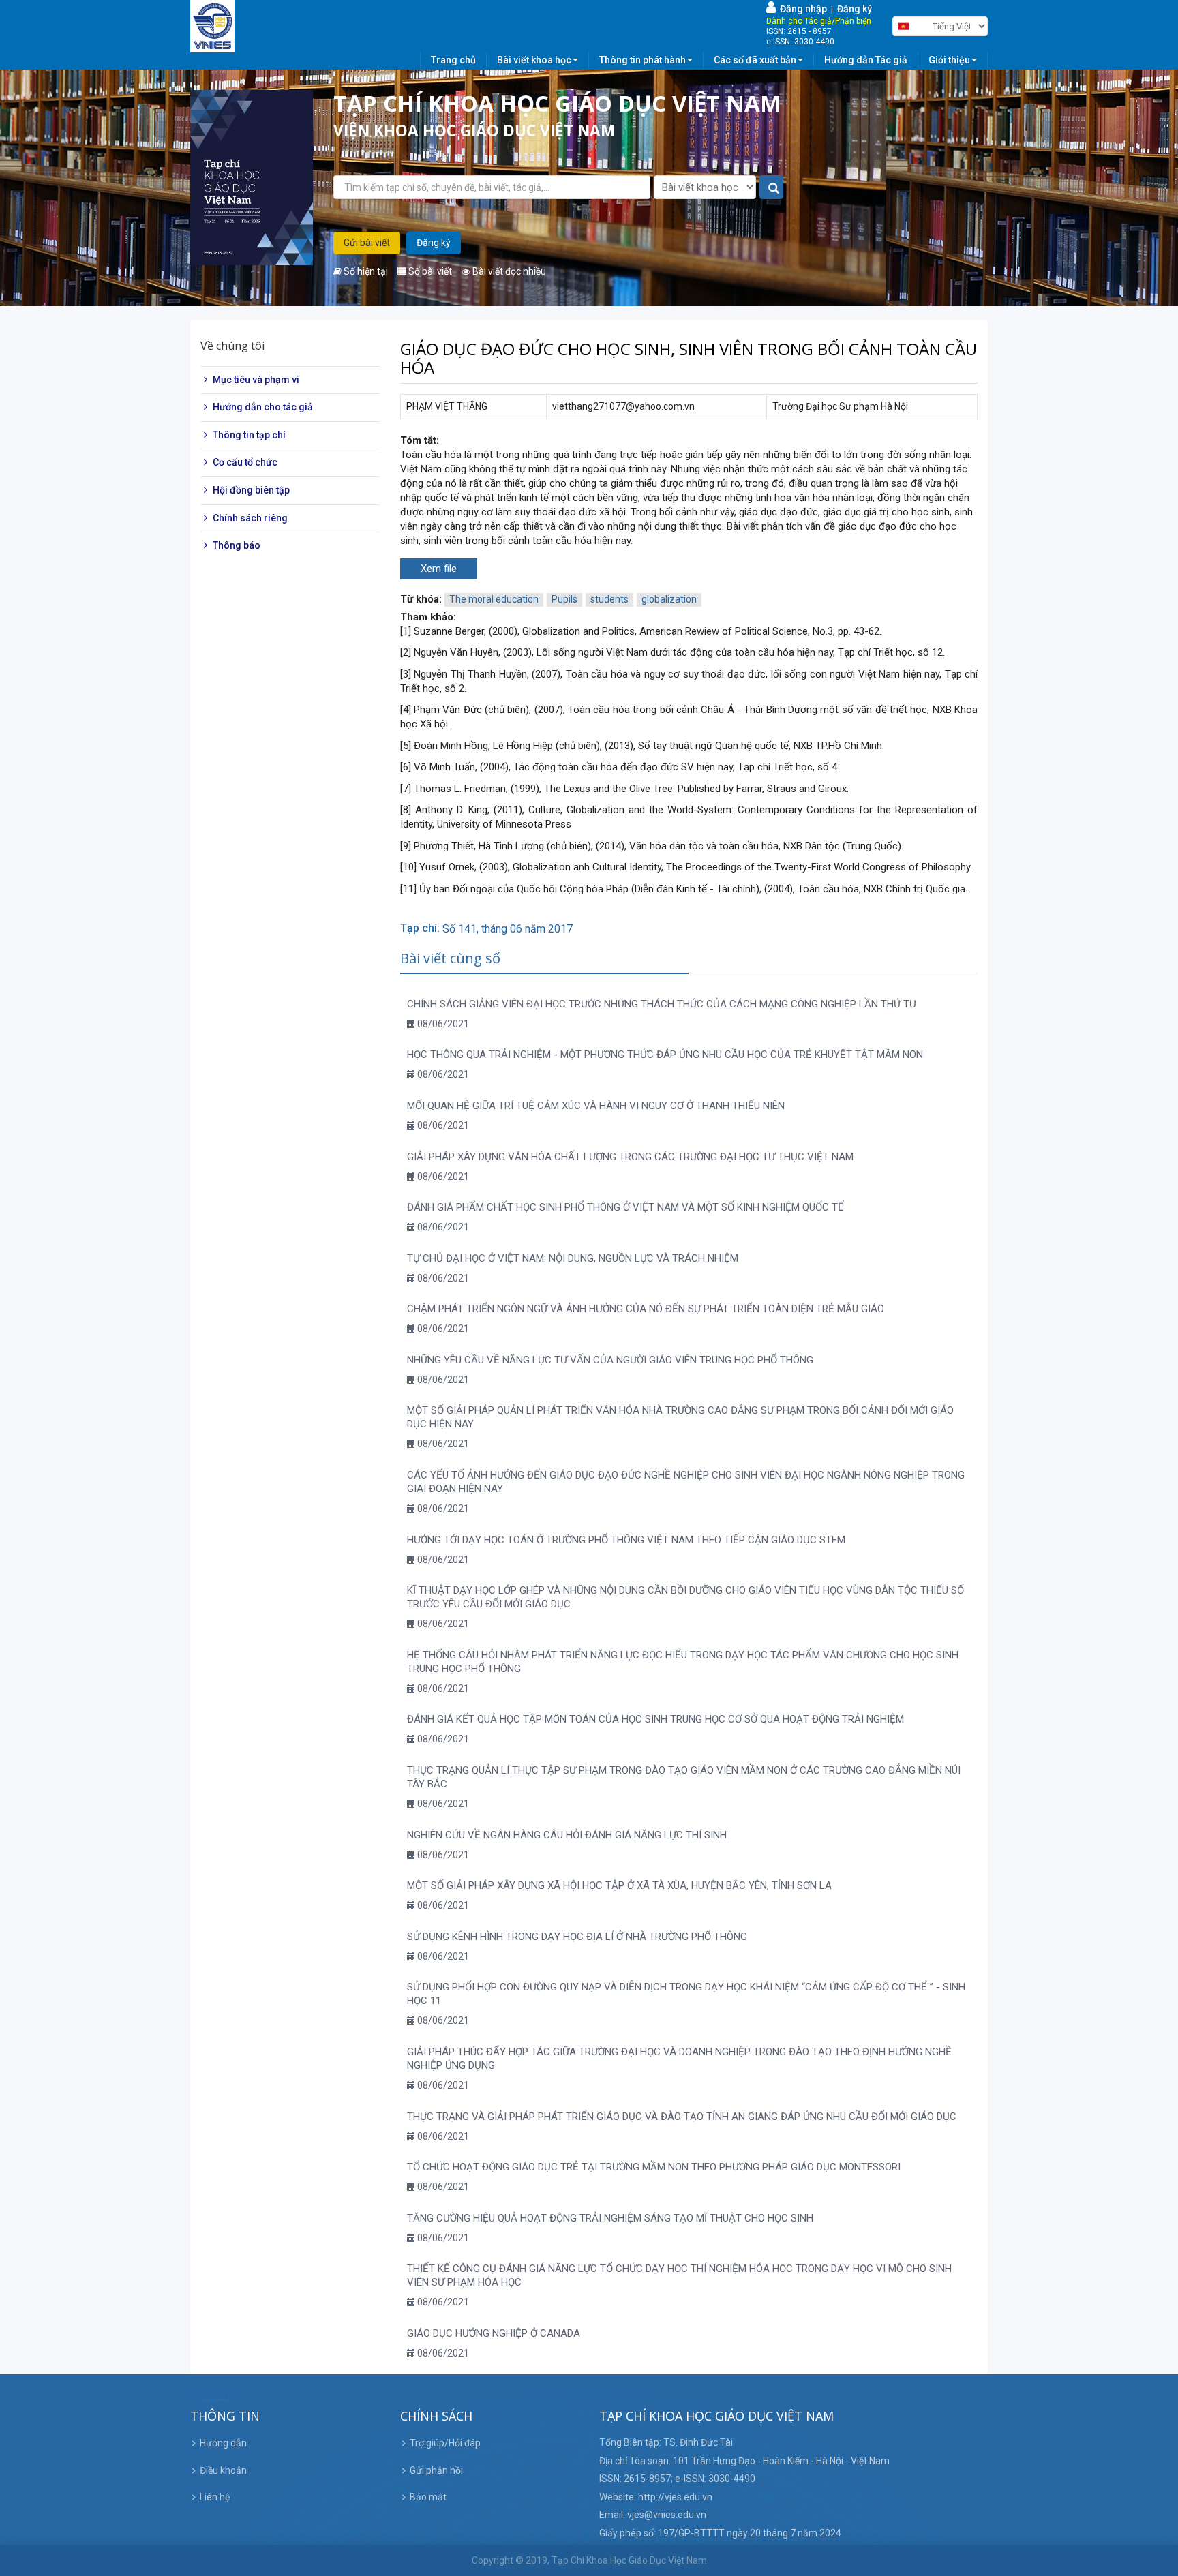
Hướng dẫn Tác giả (866, 60)
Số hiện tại (365, 271)
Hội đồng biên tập (251, 490)
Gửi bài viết (367, 243)
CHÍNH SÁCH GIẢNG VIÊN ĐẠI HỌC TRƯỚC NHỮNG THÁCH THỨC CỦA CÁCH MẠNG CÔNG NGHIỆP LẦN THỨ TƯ (662, 1004)
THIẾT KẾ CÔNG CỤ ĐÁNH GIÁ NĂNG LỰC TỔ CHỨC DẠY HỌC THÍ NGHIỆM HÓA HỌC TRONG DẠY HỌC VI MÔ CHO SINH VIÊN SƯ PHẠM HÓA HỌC (679, 2275)
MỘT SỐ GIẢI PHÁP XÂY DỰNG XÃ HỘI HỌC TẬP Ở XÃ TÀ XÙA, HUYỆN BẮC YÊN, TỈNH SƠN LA (619, 1885)
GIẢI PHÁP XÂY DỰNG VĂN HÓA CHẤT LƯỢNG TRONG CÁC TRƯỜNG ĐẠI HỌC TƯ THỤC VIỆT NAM (630, 1157)
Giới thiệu (949, 60)
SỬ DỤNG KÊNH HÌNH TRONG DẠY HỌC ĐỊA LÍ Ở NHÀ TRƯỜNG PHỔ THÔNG (577, 1937)
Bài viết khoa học (534, 60)
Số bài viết (429, 271)
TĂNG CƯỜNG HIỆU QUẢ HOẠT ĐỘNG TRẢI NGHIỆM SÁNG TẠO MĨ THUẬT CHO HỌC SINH (610, 2218)
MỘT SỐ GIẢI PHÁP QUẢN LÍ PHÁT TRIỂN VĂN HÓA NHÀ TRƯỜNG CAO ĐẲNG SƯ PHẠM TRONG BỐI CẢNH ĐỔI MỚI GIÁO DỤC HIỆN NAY (680, 1417)
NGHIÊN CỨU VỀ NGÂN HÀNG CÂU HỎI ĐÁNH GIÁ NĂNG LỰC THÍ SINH (567, 1835)
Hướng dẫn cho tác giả (263, 407)
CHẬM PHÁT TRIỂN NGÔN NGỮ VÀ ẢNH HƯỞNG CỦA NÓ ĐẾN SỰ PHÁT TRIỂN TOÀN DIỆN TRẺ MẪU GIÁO (646, 1309)
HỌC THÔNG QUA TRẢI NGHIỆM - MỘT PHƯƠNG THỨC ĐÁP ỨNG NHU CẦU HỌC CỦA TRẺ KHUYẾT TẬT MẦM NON (665, 1055)
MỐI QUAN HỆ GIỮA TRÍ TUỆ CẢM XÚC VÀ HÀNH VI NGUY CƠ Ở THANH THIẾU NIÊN (596, 1106)
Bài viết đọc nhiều (508, 271)
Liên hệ (215, 2497)
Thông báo (237, 545)
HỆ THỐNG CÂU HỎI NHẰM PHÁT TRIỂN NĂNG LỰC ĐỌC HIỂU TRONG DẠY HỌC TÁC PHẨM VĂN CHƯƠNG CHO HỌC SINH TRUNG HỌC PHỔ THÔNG (683, 1662)
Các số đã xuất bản (755, 60)
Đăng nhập (801, 9)
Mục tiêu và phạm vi (256, 380)
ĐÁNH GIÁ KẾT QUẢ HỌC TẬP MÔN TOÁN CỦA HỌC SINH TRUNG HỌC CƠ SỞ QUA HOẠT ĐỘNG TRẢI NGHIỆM (655, 1719)
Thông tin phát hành (643, 60)
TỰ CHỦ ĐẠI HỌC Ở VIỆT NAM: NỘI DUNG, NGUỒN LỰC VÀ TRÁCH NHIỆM (573, 1258)
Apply (772, 188)
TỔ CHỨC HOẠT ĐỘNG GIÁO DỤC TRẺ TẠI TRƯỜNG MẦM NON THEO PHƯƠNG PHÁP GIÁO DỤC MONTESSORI (654, 2167)
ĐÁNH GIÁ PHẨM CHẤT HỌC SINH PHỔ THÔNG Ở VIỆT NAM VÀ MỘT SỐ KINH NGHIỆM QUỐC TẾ (625, 1207)
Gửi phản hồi (436, 2470)
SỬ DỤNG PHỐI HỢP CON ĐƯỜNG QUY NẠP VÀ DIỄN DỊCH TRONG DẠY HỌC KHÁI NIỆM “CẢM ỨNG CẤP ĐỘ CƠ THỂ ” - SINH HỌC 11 (686, 1994)
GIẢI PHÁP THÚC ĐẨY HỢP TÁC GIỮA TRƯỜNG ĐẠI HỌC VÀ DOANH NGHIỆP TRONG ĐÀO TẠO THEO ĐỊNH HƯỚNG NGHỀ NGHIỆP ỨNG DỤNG (679, 2059)
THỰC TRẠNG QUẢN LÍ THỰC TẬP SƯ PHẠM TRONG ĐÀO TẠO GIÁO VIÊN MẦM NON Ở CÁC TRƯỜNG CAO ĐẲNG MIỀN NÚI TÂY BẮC (684, 1777)
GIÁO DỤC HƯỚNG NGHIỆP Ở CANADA (494, 2333)
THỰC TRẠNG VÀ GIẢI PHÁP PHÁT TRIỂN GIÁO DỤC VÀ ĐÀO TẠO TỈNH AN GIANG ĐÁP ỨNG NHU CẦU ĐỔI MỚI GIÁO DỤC (682, 2117)
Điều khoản (223, 2470)
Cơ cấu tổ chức (245, 463)
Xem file (439, 569)
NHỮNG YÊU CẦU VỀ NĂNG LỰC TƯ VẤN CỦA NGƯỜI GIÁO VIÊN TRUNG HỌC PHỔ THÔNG (610, 1360)
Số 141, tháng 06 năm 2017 (508, 929)
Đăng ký (855, 9)
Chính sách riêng (250, 518)
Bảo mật (428, 2497)
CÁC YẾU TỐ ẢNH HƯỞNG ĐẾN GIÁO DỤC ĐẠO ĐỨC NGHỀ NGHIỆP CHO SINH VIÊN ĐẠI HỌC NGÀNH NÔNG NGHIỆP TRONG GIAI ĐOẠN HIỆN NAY (686, 1482)
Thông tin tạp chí (249, 435)
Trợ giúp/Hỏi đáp (445, 2443)
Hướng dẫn (223, 2443)
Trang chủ (453, 60)
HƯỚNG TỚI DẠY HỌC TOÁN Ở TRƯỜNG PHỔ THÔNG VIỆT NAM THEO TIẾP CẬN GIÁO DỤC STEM (626, 1540)
